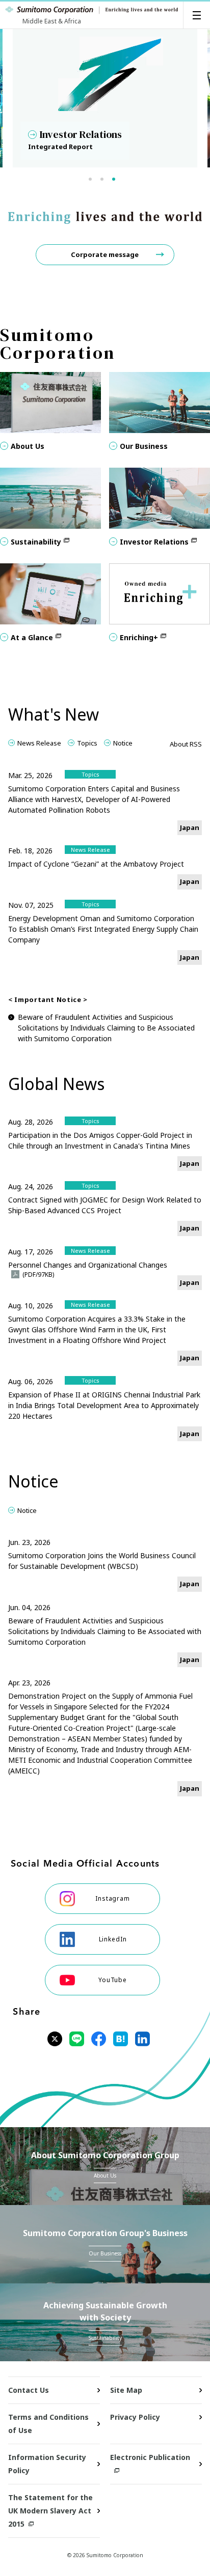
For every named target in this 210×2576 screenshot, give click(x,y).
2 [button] (107, 181)
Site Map (126, 2390)
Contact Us (29, 2390)
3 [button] (118, 181)
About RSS (186, 744)
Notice (123, 743)
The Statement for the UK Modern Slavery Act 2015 (50, 2511)
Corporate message (105, 254)
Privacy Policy (135, 2417)
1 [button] (95, 181)
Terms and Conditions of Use (48, 2424)
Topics (87, 743)
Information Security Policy (47, 2464)
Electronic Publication (150, 2457)
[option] (105, 98)
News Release (39, 743)
